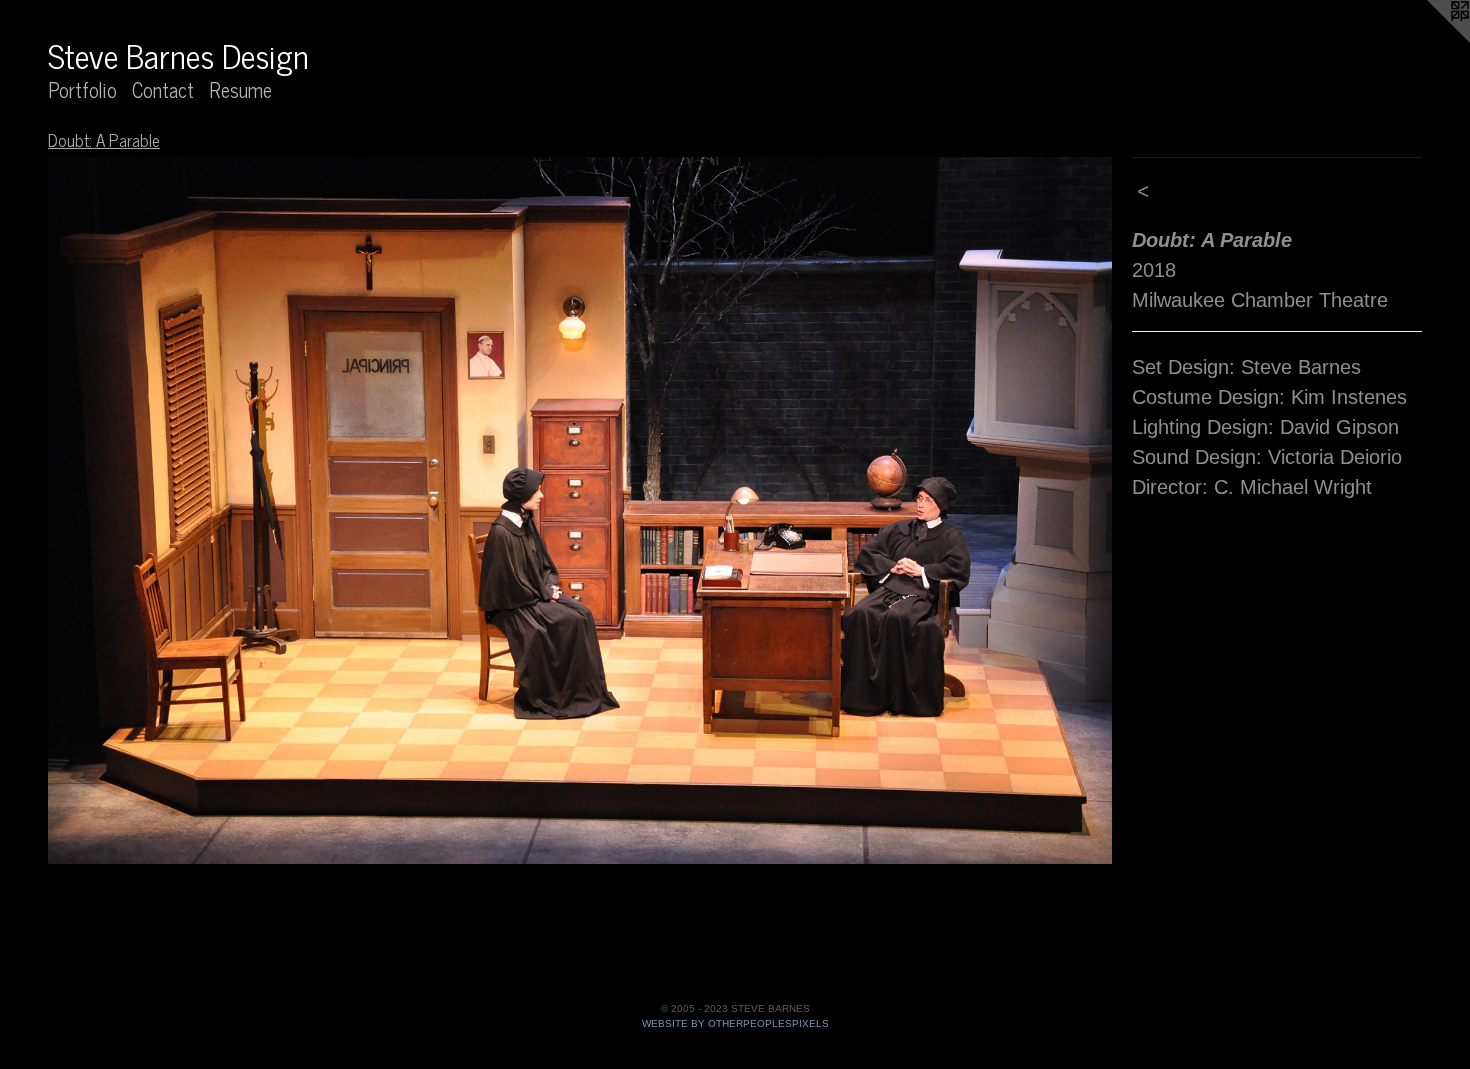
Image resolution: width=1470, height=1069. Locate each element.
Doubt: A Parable (104, 140)
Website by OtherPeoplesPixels (735, 1023)
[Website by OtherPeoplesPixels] (1430, 40)
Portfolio (82, 90)
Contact (163, 90)
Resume (240, 90)
